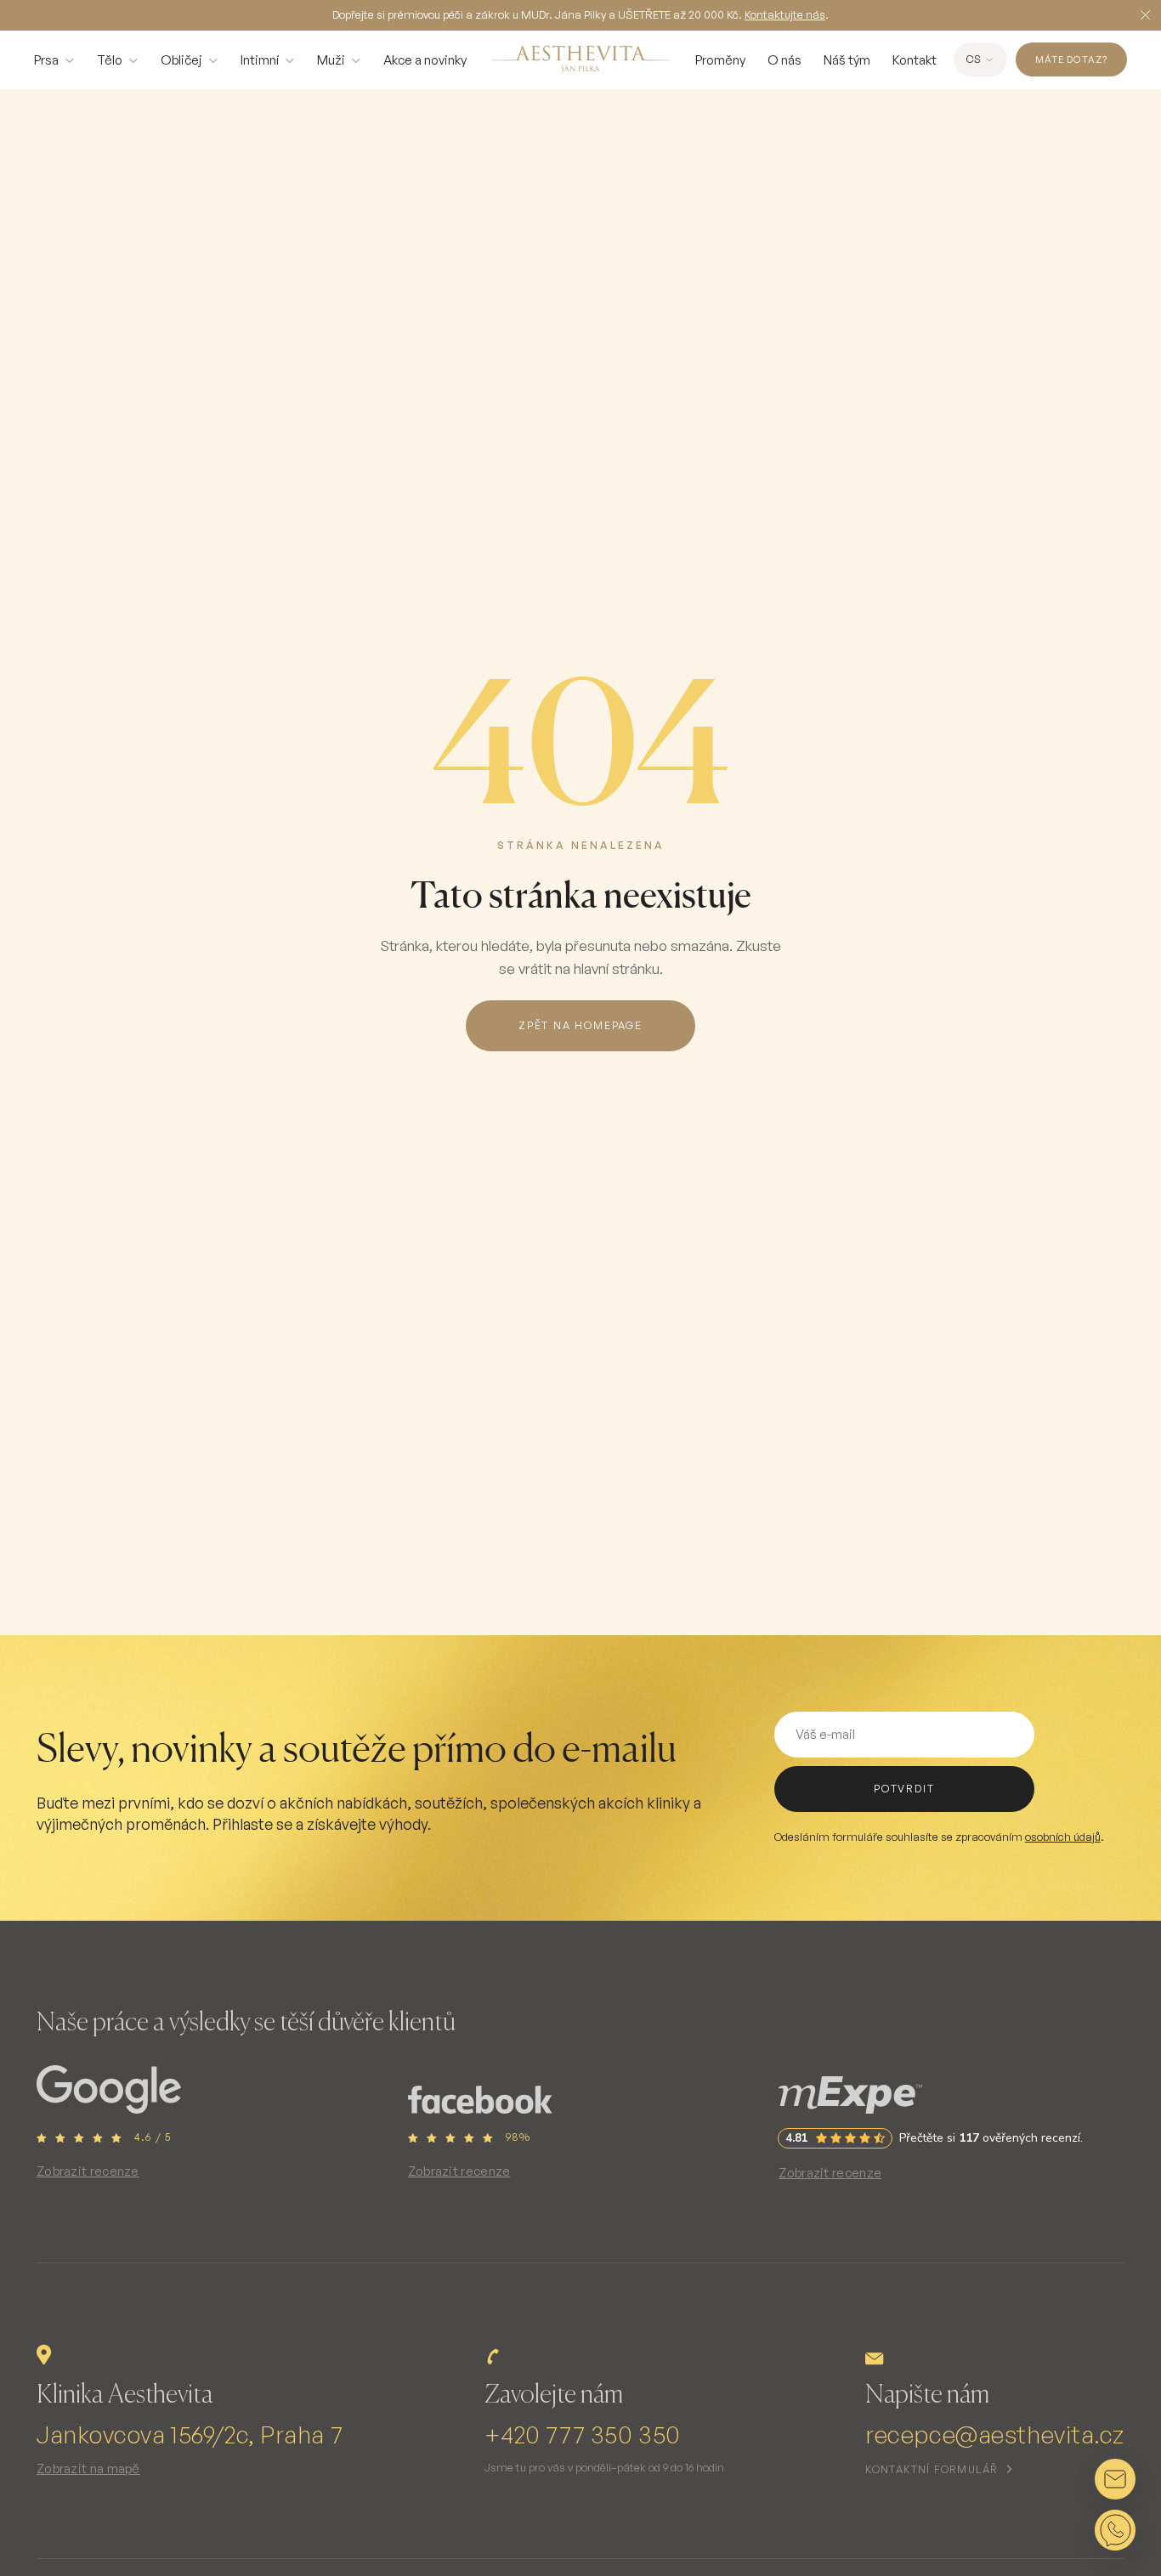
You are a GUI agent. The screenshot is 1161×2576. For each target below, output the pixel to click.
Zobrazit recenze (88, 2171)
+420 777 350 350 (583, 2434)
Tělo (110, 60)
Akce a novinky (425, 60)
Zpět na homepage (580, 1025)
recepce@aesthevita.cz (995, 2434)
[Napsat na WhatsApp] (1115, 2530)
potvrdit (904, 1789)
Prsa (46, 60)
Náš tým (847, 60)
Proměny (720, 60)
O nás (784, 60)
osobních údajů (1063, 1837)
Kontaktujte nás (785, 14)
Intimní (260, 60)
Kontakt (915, 60)
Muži (331, 60)
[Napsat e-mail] (1115, 2479)
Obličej (181, 60)
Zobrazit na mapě (88, 2468)
